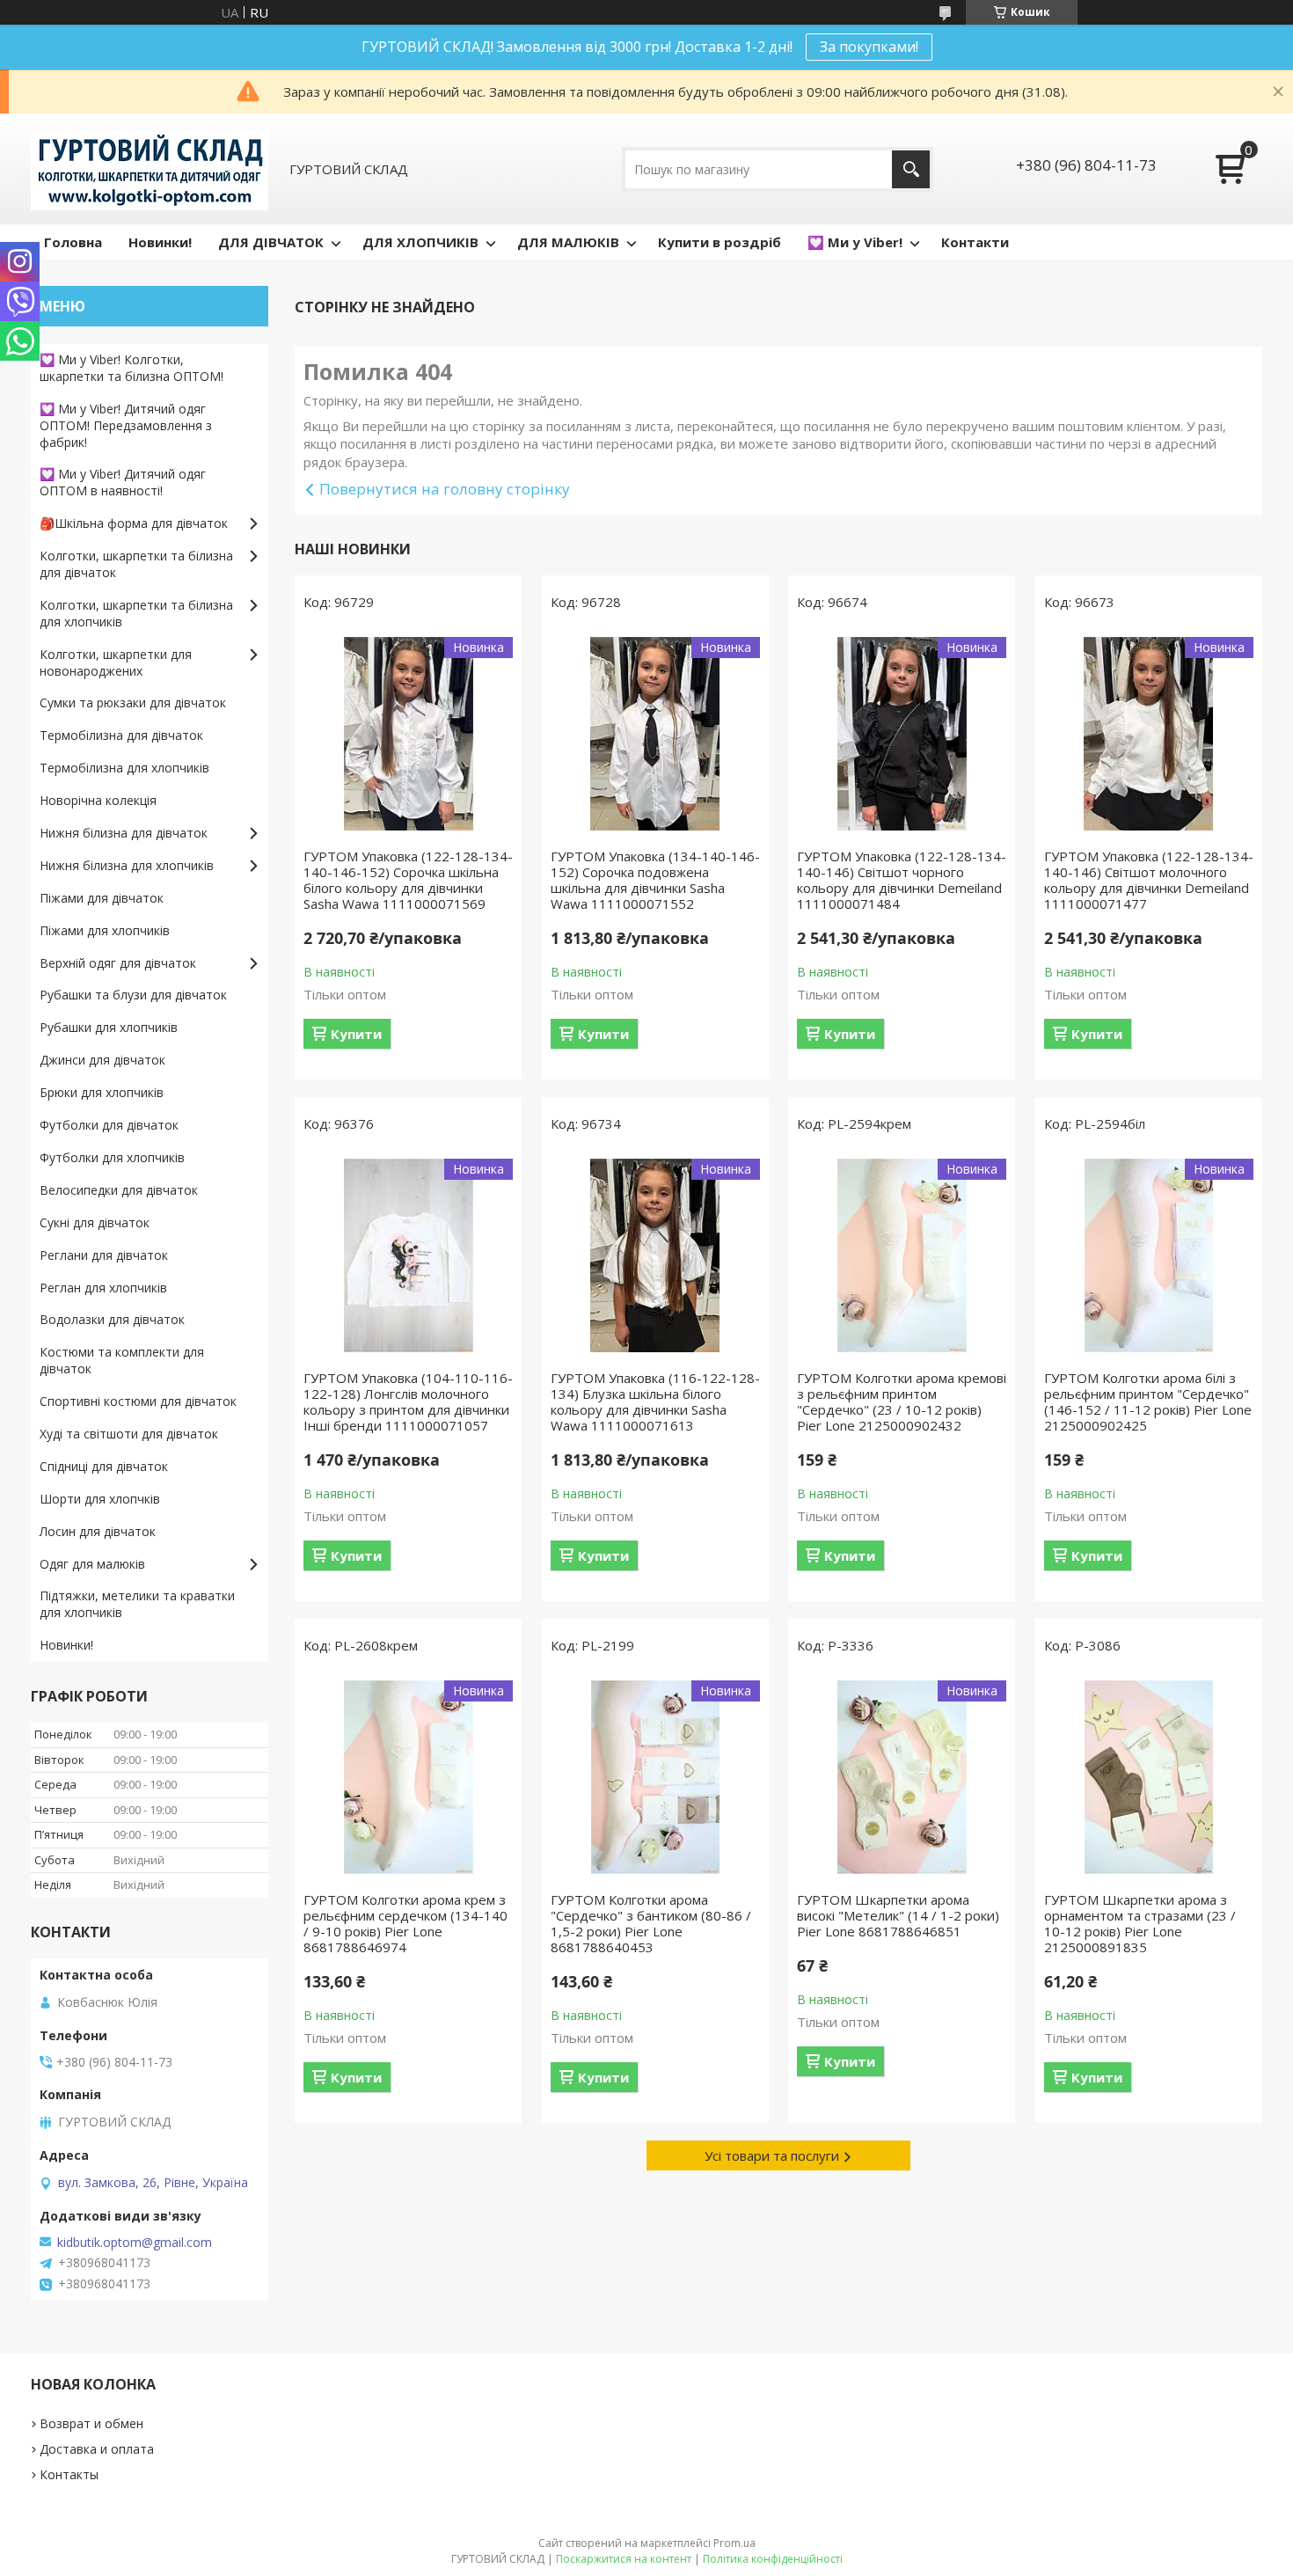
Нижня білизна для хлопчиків (127, 865)
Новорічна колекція (98, 800)
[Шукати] (911, 169)
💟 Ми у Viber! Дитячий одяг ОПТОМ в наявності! (123, 482)
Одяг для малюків (92, 1564)
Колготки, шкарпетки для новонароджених (116, 662)
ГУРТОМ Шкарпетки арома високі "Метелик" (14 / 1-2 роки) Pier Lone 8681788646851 (898, 1915)
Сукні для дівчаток (95, 1222)
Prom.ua (734, 2543)
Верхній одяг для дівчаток (118, 963)
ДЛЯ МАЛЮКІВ (568, 242)
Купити (356, 1034)
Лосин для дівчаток (98, 1531)
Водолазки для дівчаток (112, 1319)
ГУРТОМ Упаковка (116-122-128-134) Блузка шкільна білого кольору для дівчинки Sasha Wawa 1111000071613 (655, 1401)
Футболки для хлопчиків (112, 1157)
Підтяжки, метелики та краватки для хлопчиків (137, 1604)
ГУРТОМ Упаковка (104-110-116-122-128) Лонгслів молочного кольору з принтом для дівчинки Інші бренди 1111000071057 (408, 1401)
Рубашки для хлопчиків (109, 1027)
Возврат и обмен (91, 2423)
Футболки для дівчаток (109, 1125)
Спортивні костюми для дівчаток (138, 1401)
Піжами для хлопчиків (105, 930)
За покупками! (869, 47)
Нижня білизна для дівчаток (124, 833)
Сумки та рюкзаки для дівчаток (133, 703)
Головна (73, 242)
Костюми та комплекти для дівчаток (122, 1360)
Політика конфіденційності (773, 2559)
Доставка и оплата (97, 2449)
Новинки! (160, 242)
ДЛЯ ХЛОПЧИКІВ (420, 242)
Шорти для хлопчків (100, 1499)
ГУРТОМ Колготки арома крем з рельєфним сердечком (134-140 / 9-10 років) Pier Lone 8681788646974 (405, 1923)
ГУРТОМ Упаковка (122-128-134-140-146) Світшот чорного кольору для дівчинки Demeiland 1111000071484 (902, 880)
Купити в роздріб (720, 242)
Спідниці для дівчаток (104, 1466)
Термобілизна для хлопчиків (124, 768)
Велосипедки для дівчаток (119, 1190)
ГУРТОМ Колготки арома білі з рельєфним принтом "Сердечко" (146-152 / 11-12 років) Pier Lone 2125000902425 (1148, 1401)
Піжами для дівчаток (102, 898)
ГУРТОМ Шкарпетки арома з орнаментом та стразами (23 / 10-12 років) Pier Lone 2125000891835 (1140, 1923)
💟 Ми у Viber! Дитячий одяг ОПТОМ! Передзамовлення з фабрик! (126, 425)
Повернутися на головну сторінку (445, 489)
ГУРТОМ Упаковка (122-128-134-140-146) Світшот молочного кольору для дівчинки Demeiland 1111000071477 (1149, 880)
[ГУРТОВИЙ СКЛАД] (150, 169)
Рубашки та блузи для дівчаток (133, 995)
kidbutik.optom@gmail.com (135, 2243)
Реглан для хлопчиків (103, 1288)
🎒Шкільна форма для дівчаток (134, 523)
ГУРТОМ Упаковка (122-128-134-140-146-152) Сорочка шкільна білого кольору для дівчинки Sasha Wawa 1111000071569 (408, 880)
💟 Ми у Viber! (855, 242)
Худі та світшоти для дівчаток (129, 1434)
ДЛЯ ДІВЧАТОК (271, 242)
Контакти (975, 242)
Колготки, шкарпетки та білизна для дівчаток (136, 564)
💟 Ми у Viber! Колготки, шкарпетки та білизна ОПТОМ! (131, 368)
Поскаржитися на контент (624, 2559)
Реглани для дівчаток (104, 1255)
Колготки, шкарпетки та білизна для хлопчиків (136, 613)
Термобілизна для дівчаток (121, 735)
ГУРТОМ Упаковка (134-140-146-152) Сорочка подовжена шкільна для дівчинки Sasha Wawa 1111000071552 (655, 880)
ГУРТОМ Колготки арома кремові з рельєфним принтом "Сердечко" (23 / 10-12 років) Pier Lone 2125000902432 (902, 1401)
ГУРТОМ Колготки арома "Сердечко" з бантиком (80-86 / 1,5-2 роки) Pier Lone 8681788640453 (651, 1923)
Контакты (69, 2474)
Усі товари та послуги (772, 2155)
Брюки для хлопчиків (102, 1092)
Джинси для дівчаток (102, 1060)
